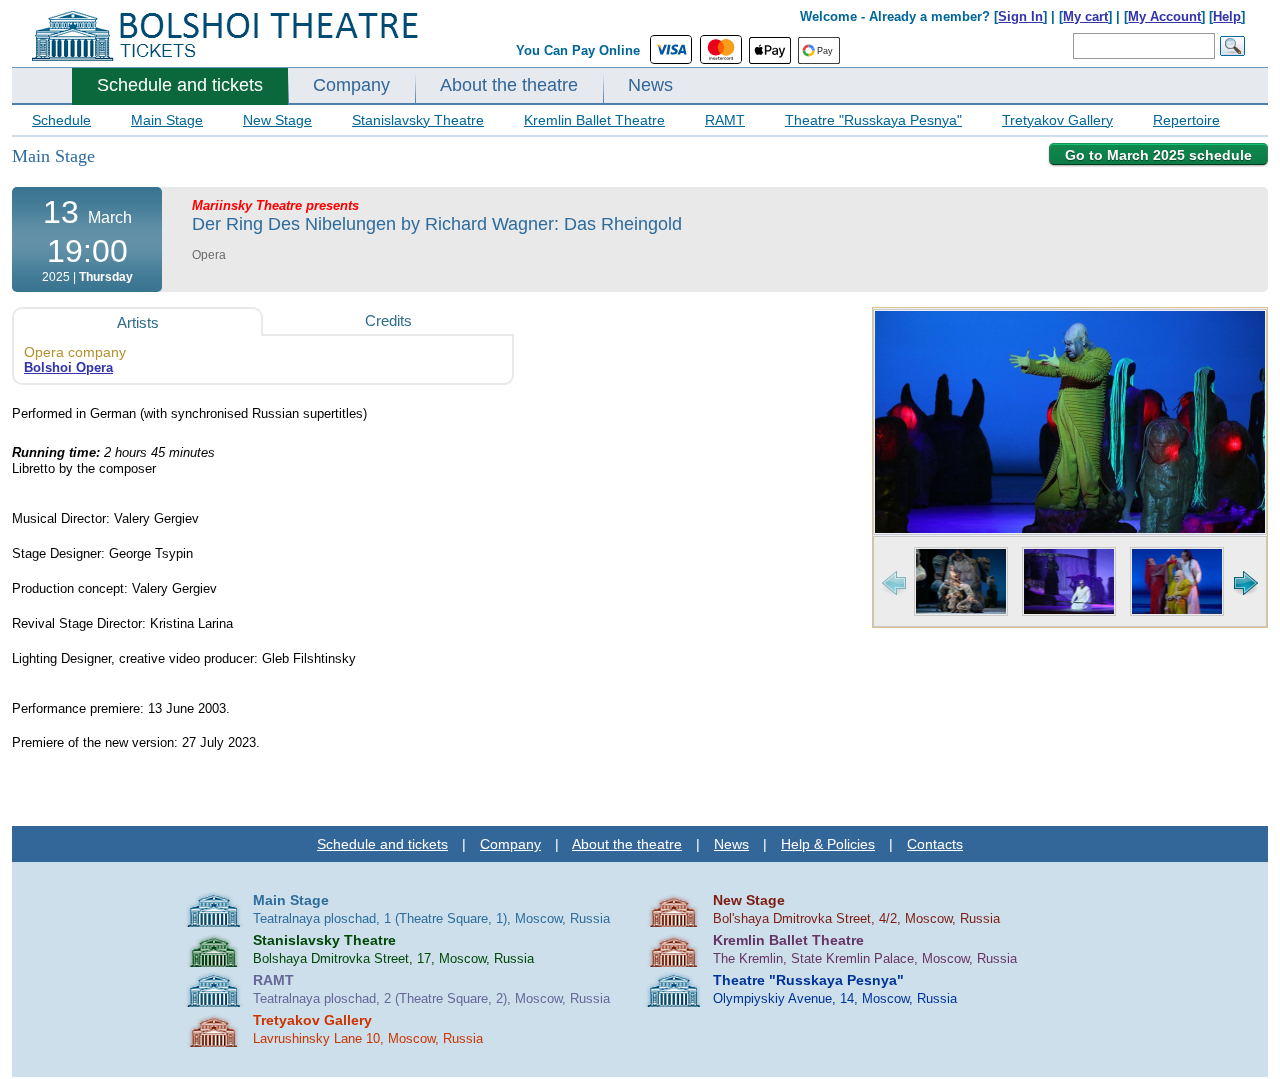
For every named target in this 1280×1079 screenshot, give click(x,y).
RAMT (725, 120)
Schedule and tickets (180, 85)
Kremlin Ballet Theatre (594, 120)
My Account (1164, 16)
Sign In (1020, 16)
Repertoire (1186, 120)
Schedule (61, 120)
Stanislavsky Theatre (418, 120)
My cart (1085, 16)
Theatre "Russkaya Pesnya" (873, 120)
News (650, 85)
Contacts (935, 844)
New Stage (277, 120)
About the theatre (509, 85)
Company (351, 85)
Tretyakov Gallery (1057, 120)
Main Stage (167, 120)
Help (1227, 16)
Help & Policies (828, 844)
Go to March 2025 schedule (1158, 155)
